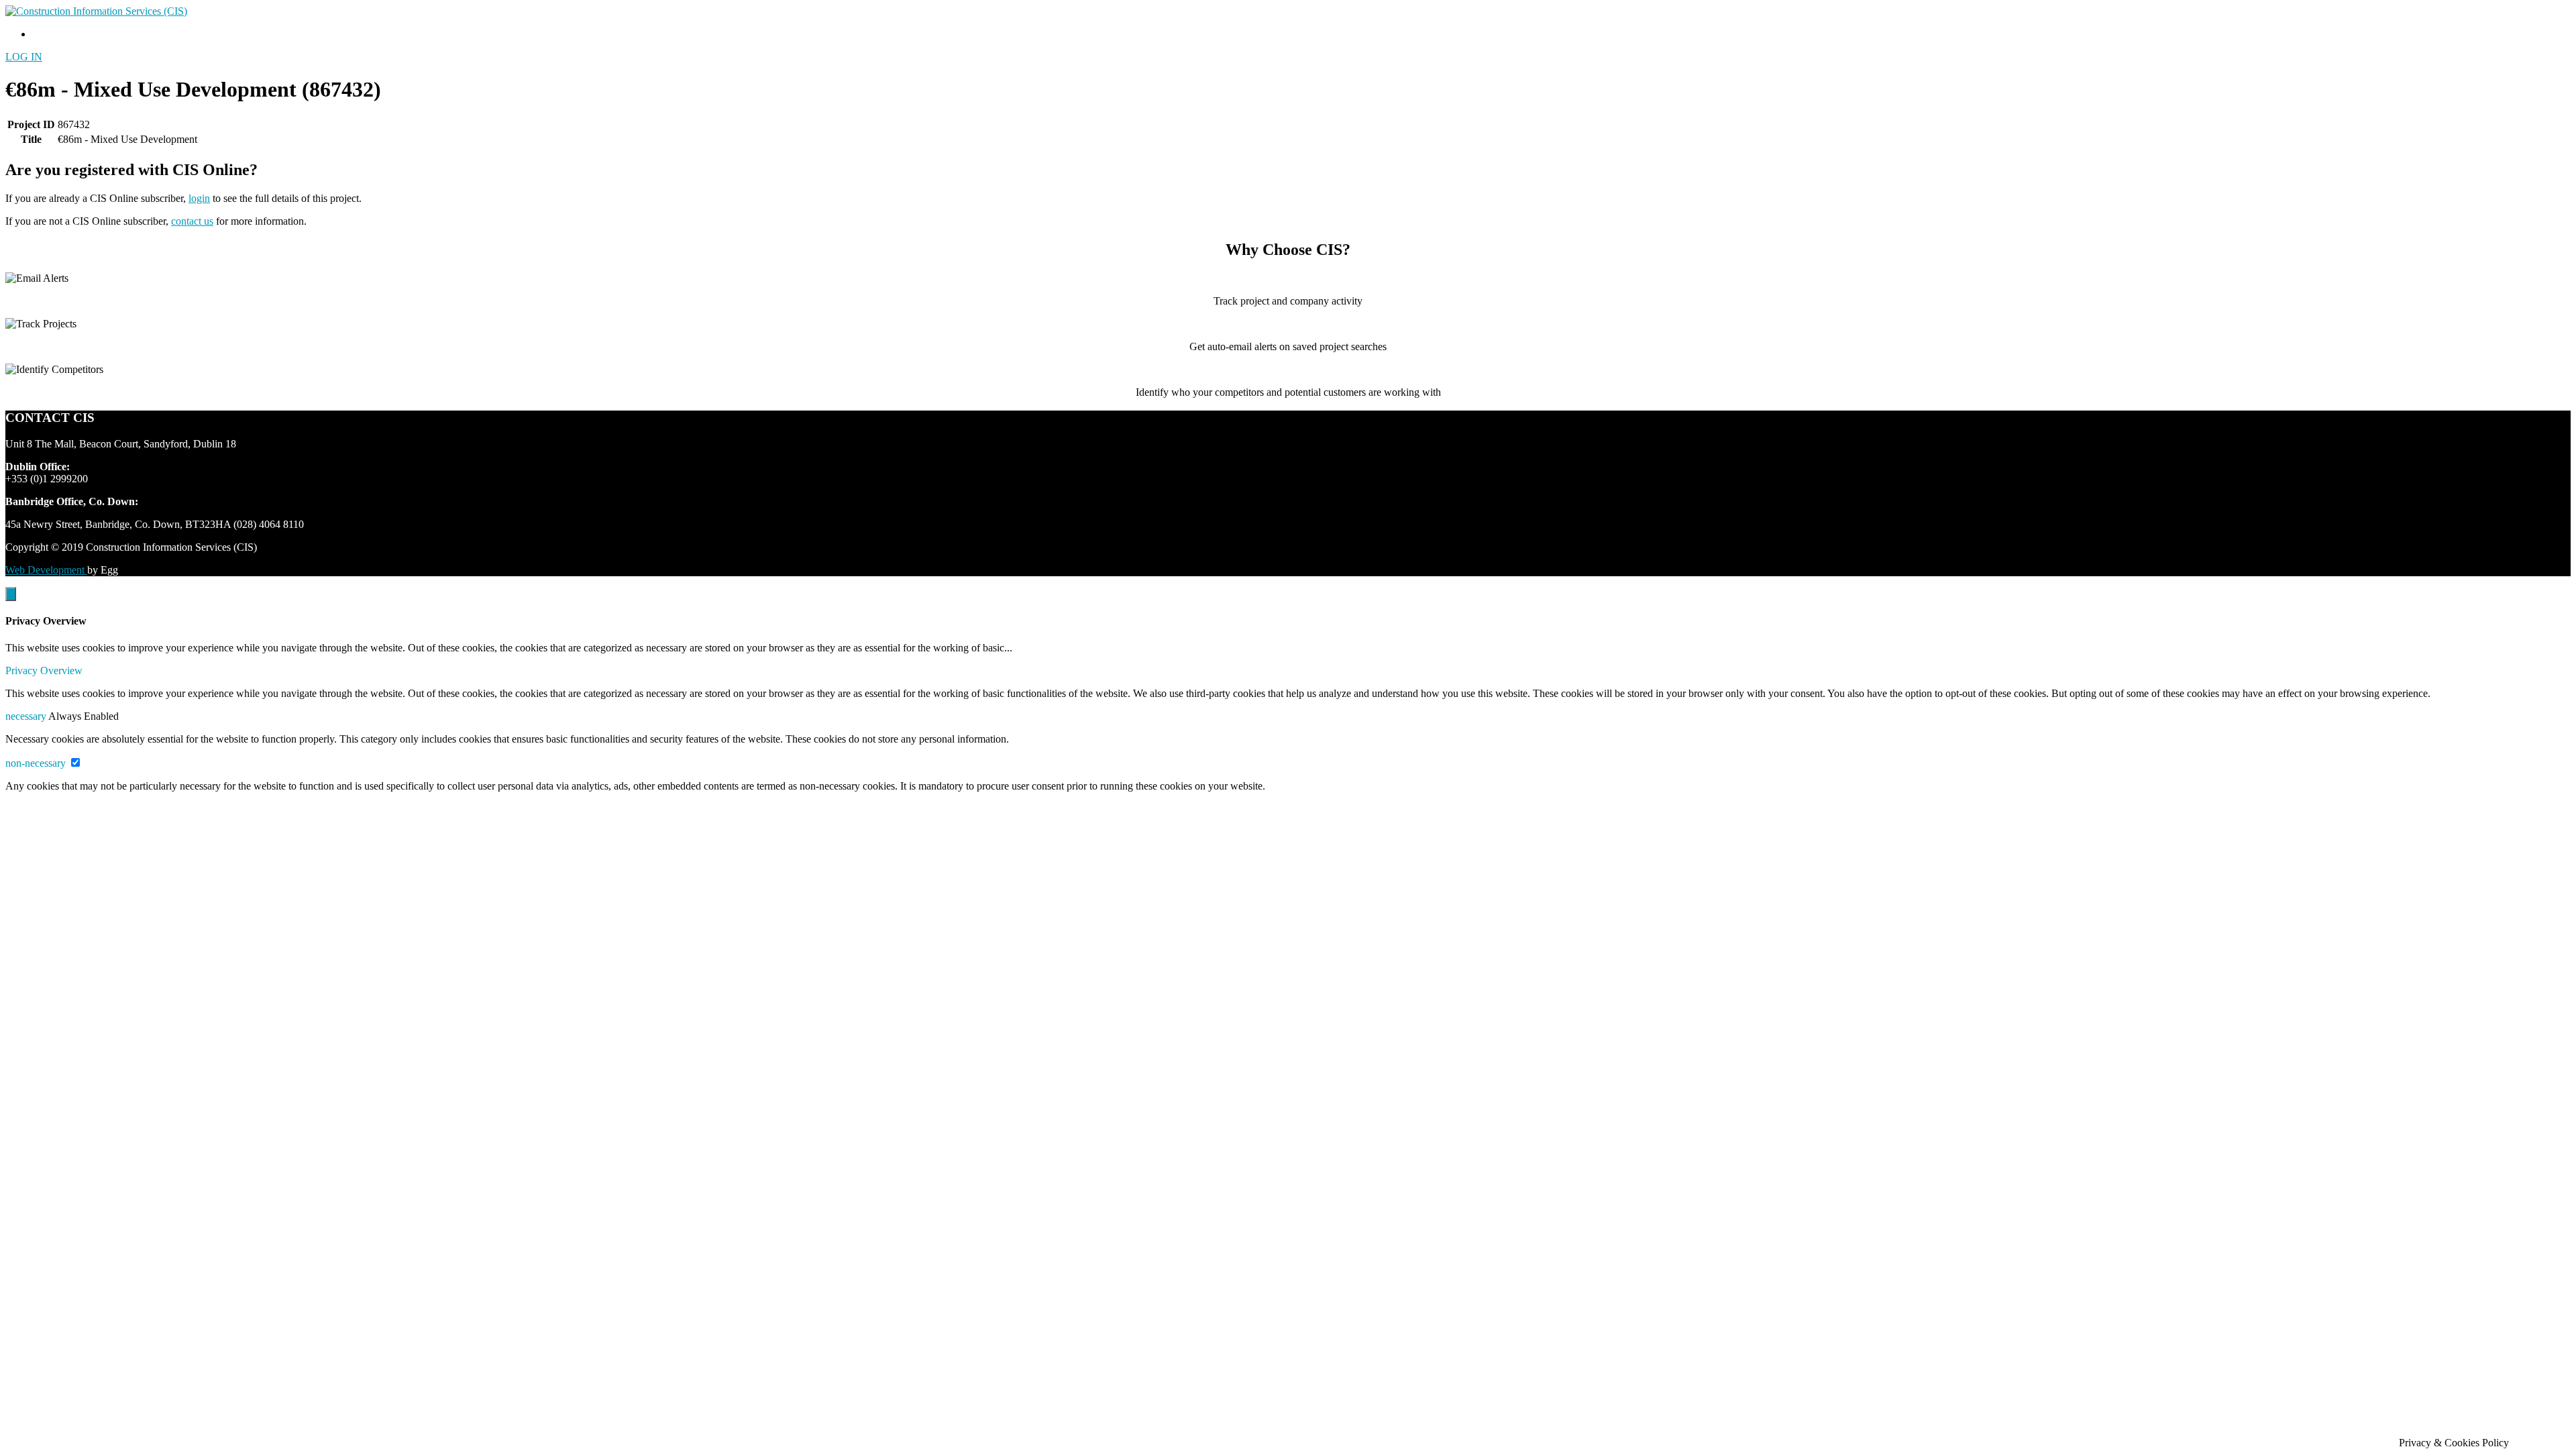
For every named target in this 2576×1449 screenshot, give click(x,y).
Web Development (46, 570)
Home (45, 34)
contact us (192, 221)
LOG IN (24, 57)
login (199, 198)
